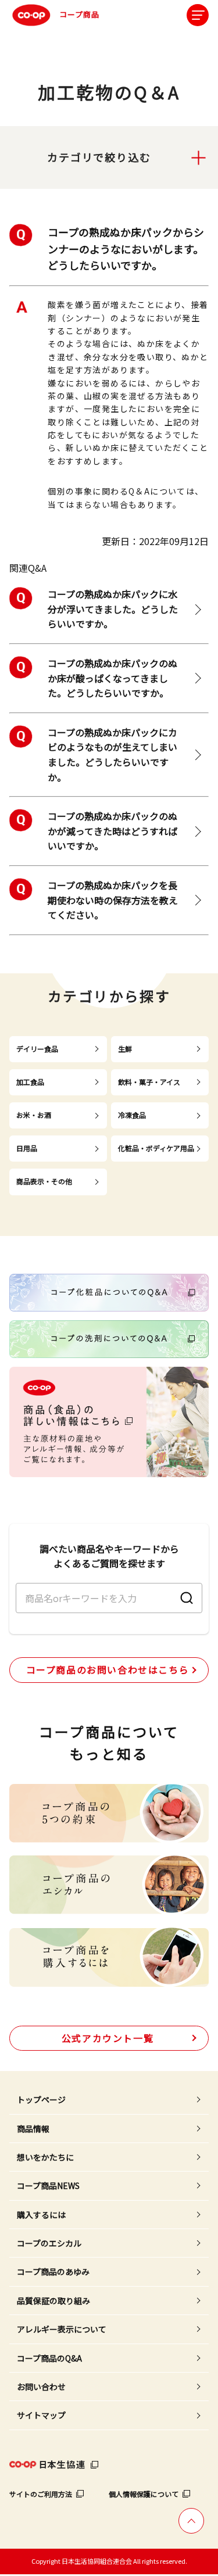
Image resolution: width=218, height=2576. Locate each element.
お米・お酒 (34, 1115)
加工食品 (30, 1082)
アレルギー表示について (62, 2329)
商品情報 (33, 2129)
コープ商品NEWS (48, 2186)
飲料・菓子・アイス (149, 1082)
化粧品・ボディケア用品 (156, 1148)
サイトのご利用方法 (41, 2494)
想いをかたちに (45, 2157)
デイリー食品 (37, 1049)
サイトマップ (41, 2415)
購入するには (41, 2215)
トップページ (41, 2100)
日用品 (27, 1148)
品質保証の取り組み (53, 2301)
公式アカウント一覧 (108, 2038)
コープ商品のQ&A (49, 2358)
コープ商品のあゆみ (53, 2272)
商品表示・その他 (44, 1181)
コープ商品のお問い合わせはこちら (108, 1669)
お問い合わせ (41, 2387)
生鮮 (125, 1049)
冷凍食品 (132, 1115)
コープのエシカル (49, 2243)
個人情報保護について (144, 2494)
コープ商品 (79, 14)
